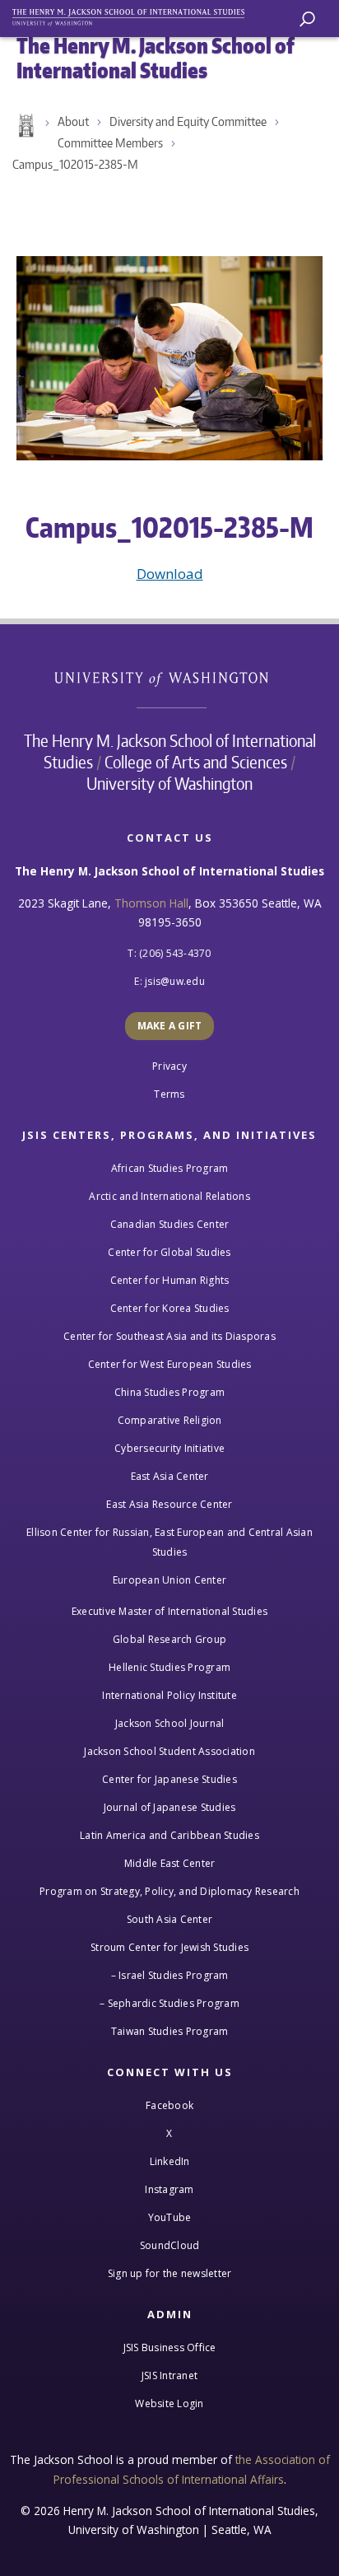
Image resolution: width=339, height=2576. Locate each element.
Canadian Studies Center (170, 1224)
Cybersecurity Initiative (169, 1448)
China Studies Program (169, 1392)
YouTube (170, 2217)
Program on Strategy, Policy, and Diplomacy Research (169, 1891)
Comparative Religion (170, 1420)
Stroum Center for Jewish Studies (169, 1947)
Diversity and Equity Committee (188, 121)
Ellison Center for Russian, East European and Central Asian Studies (169, 1542)
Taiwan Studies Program (170, 2031)
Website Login (169, 2403)
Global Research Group (169, 1639)
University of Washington (170, 677)
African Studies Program (170, 1168)
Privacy (169, 1066)
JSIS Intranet (169, 2375)
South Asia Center (169, 1919)
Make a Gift (170, 1026)
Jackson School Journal (170, 1723)
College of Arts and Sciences (196, 762)
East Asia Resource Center (169, 1504)
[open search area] (307, 19)
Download (170, 574)
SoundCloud (170, 2245)
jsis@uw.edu (175, 981)
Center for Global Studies (169, 1252)
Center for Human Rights (170, 1280)
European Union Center (169, 1580)
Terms (169, 1094)
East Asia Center (170, 1476)
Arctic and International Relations (169, 1196)
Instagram (169, 2189)
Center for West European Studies (170, 1364)
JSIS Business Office (170, 2347)
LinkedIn (170, 2161)
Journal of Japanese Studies (170, 1807)
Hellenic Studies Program (169, 1667)
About (73, 121)
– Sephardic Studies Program (169, 2003)
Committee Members (110, 143)
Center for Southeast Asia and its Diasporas (169, 1336)
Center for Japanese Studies (169, 1779)
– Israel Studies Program (170, 1975)
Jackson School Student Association (169, 1751)
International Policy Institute (169, 1695)
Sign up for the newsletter (170, 2273)
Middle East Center (170, 1863)
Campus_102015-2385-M (75, 164)
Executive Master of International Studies (169, 1611)
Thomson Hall (151, 903)
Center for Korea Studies (170, 1308)
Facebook (169, 2105)
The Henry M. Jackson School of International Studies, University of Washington (136, 14)
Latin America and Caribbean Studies (169, 1835)
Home (25, 126)
